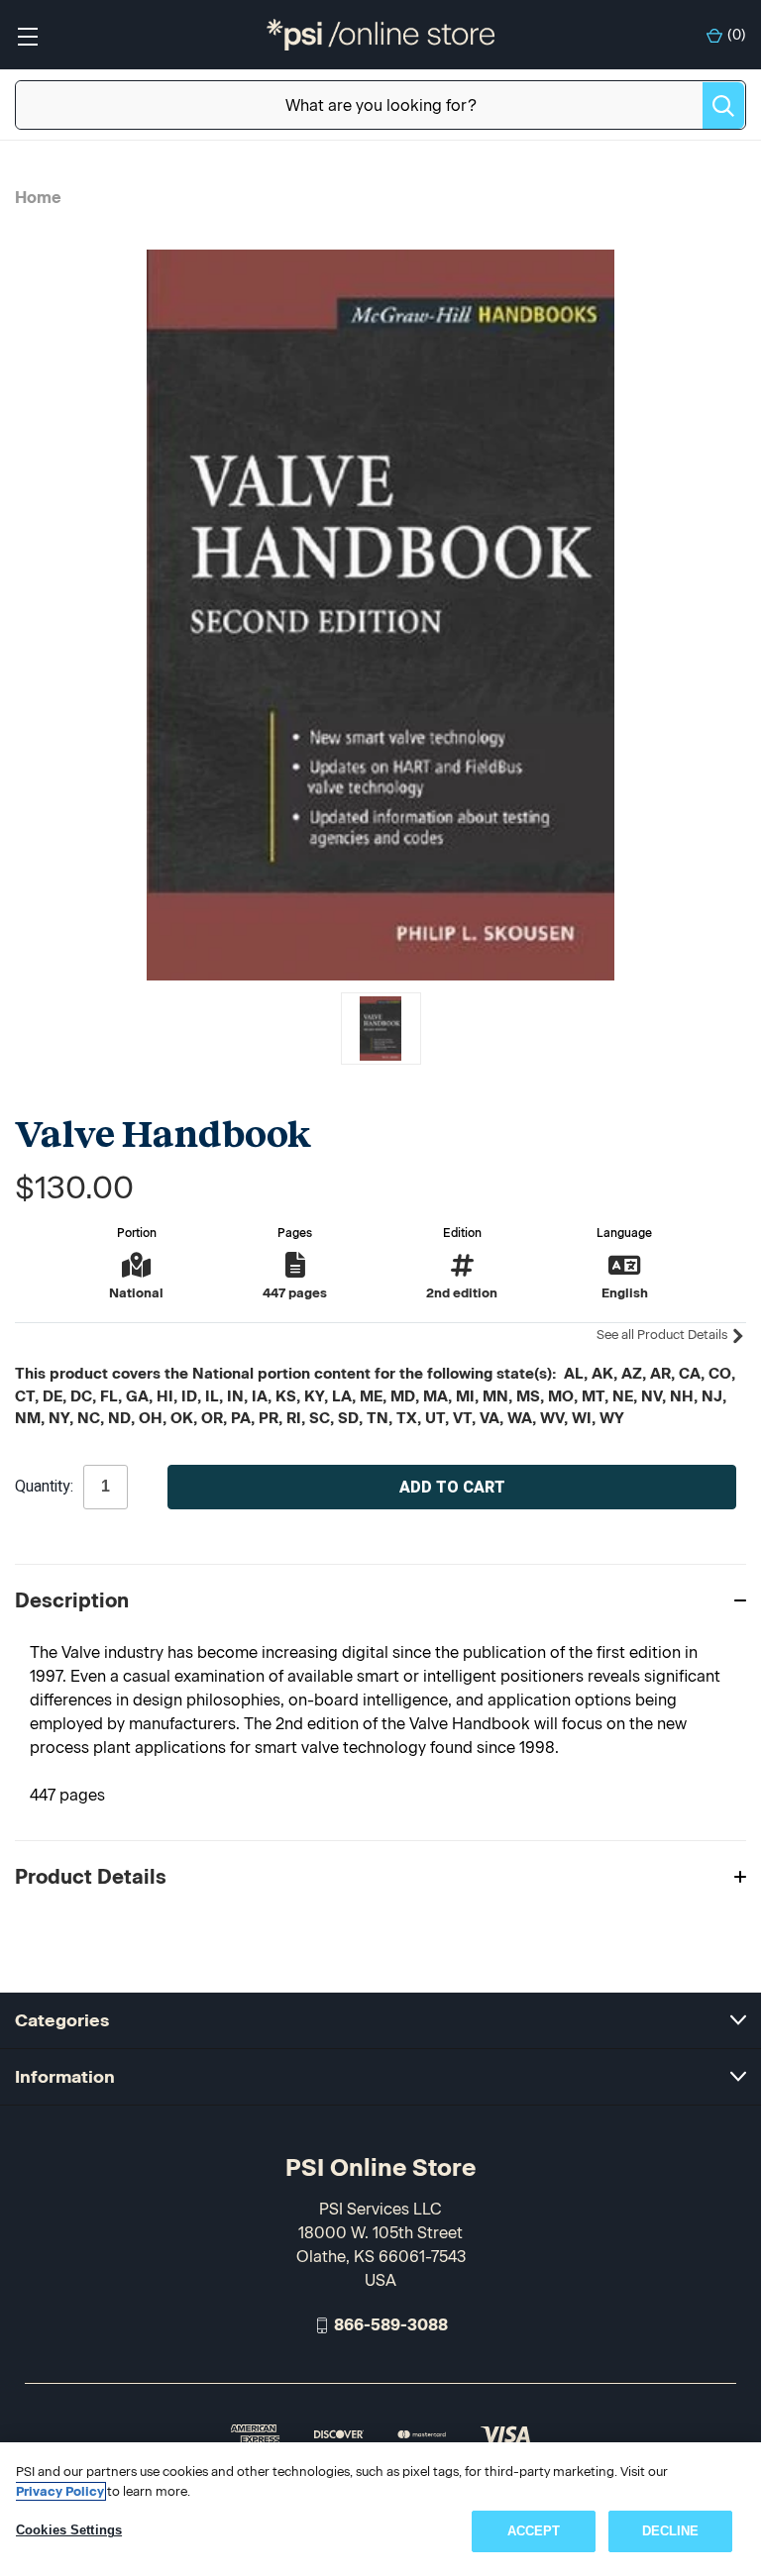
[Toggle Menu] (27, 35)
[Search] (723, 105)
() (737, 35)
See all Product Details (663, 1335)
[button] (381, 1600)
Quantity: (44, 1487)
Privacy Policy (60, 2491)
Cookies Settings (69, 2530)
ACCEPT (534, 2531)
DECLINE (671, 2531)
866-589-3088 (391, 2325)
